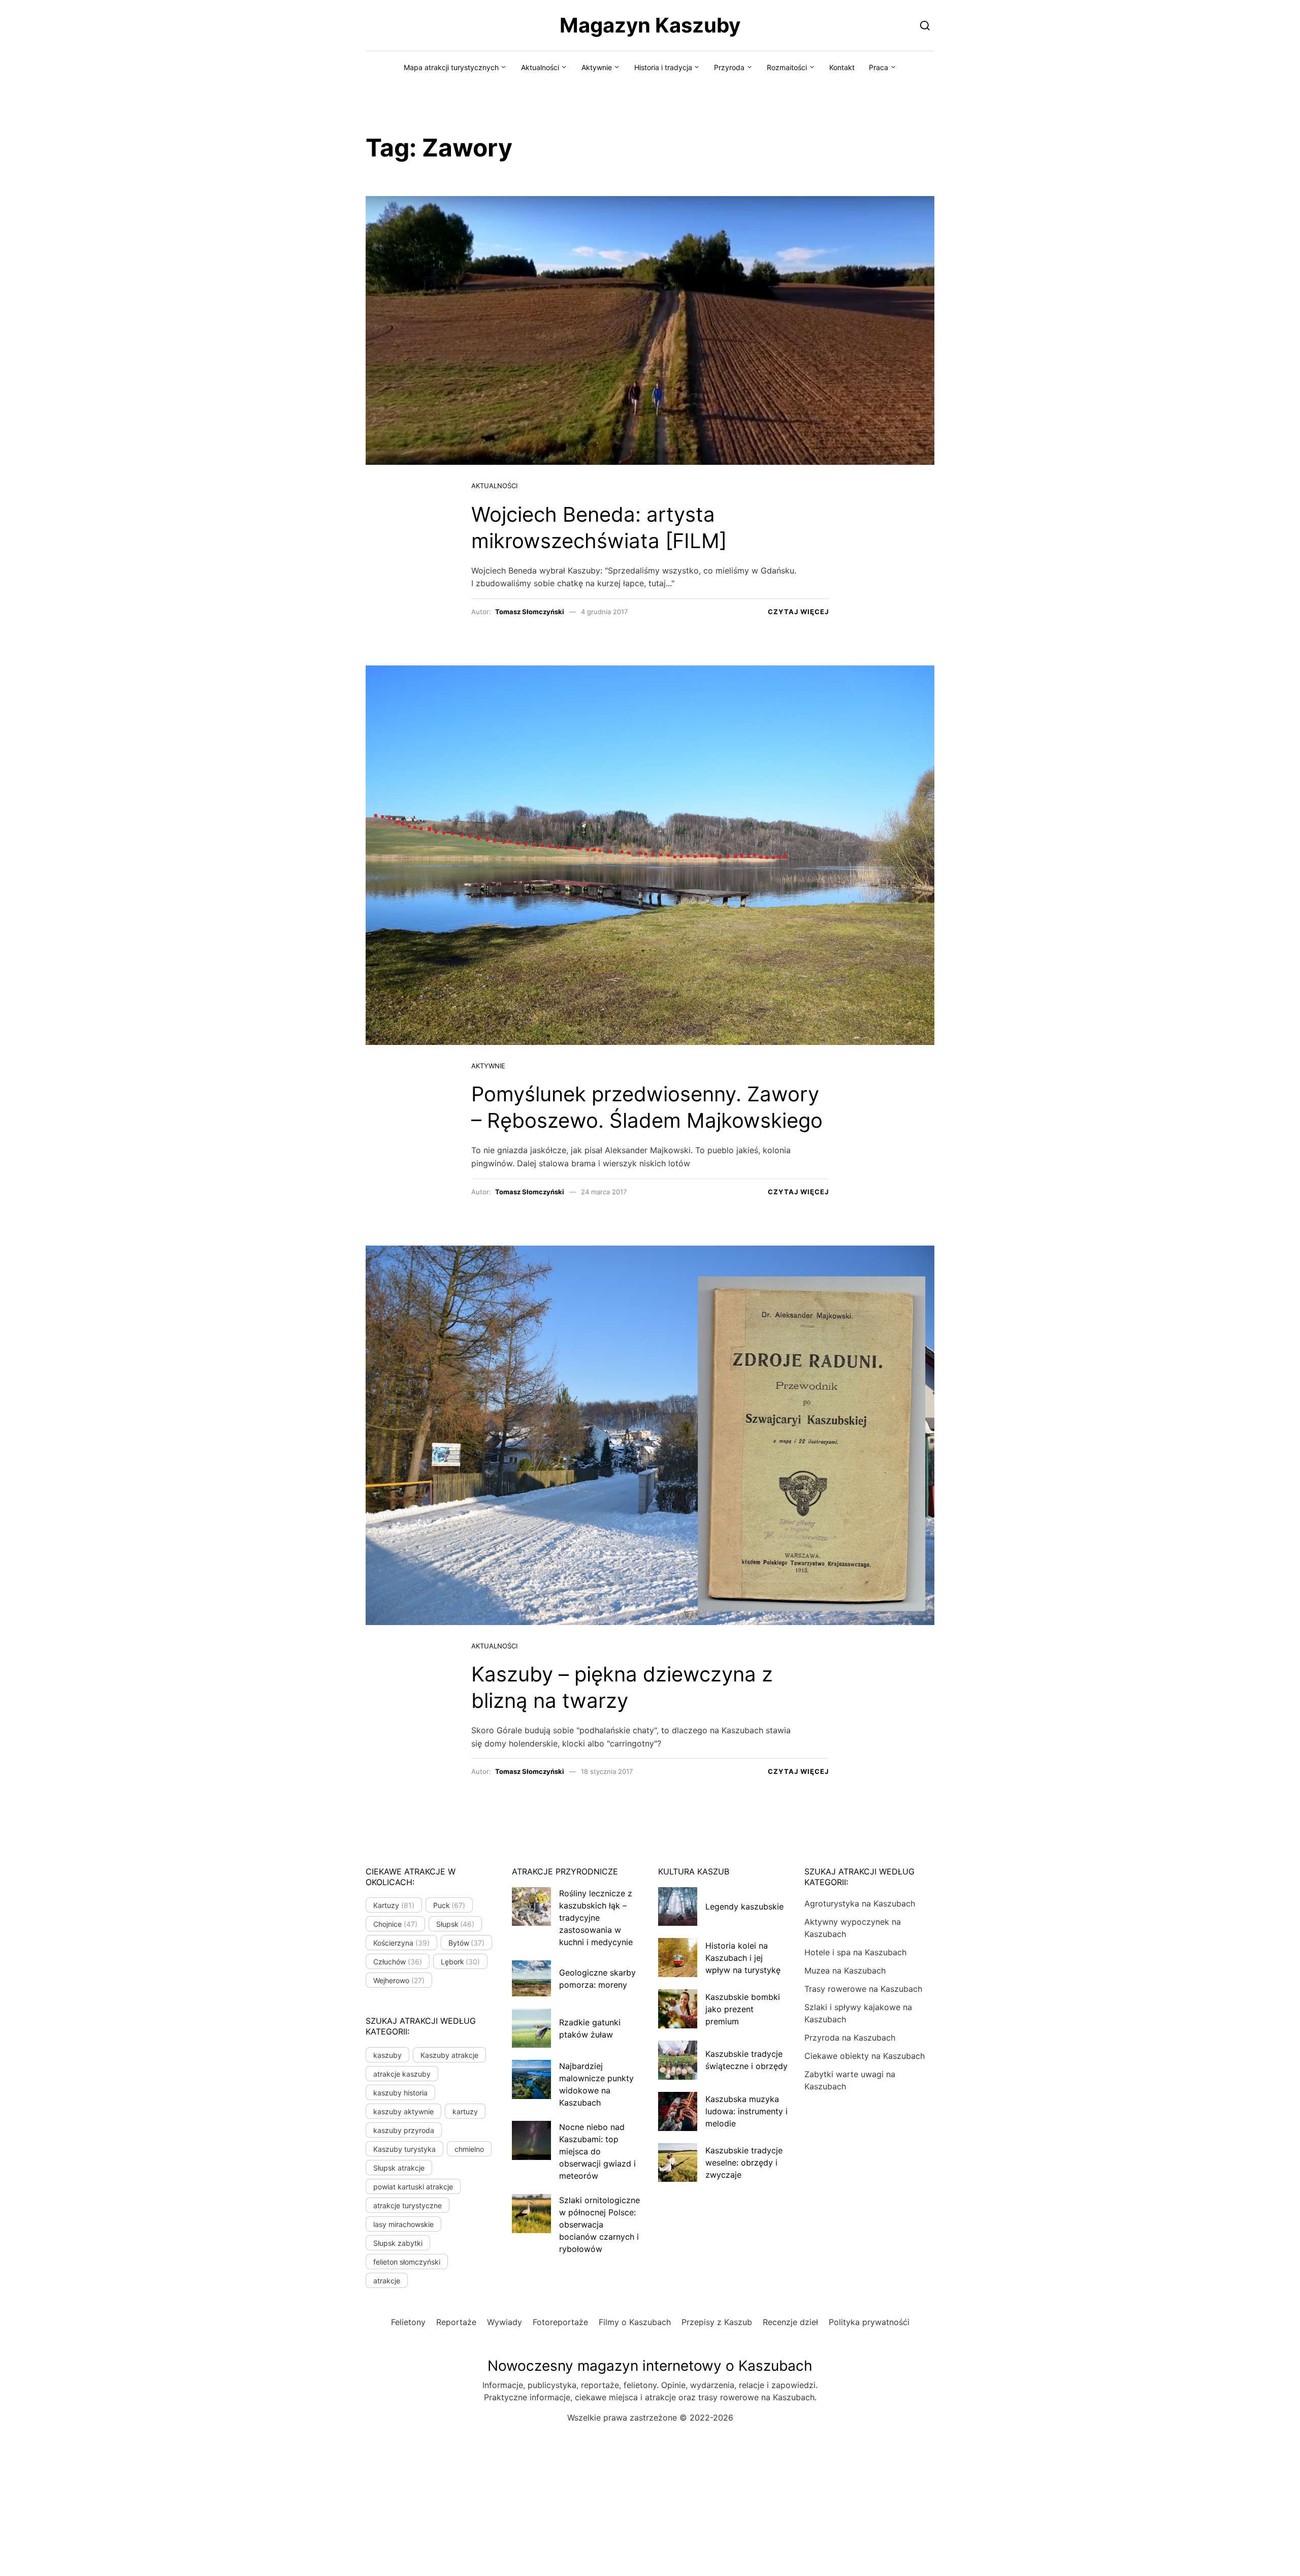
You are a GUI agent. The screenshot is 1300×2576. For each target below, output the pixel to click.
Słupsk (456, 1924)
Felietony (408, 2322)
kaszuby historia (400, 2093)
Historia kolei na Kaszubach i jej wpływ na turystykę (743, 1958)
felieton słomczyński (407, 2262)
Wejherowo (399, 1980)
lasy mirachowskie (403, 2224)
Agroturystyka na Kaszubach (860, 1903)
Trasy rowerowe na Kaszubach (863, 1989)
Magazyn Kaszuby (650, 25)
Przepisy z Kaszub (717, 2322)
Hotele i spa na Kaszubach (855, 1952)
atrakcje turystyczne (408, 2205)
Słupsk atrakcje (399, 2168)
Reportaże (456, 2322)
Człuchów (398, 1962)
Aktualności (540, 67)
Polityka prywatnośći (869, 2322)
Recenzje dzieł (790, 2322)
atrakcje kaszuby (402, 2074)
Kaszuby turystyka (404, 2149)
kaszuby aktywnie (403, 2111)
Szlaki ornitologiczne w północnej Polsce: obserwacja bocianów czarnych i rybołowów (599, 2224)
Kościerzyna (401, 1943)
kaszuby (387, 2055)
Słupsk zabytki (398, 2243)
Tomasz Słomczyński (530, 612)
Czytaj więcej (798, 612)
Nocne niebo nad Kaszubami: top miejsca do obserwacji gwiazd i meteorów (597, 2151)
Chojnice (395, 1924)
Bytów (467, 1943)
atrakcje (387, 2281)
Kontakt (842, 67)
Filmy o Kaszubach (635, 2322)
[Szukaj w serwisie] (925, 25)
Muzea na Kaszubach (845, 1970)
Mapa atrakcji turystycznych (451, 67)
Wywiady (505, 2322)
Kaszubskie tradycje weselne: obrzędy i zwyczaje (744, 2162)
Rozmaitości (787, 67)
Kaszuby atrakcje (449, 2055)
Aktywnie (597, 67)
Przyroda (729, 67)
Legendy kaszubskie (744, 1906)
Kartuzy (394, 1905)
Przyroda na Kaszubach (850, 2038)
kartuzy (465, 2111)
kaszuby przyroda (404, 2130)
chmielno (469, 2149)
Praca (879, 67)
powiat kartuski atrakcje (413, 2187)
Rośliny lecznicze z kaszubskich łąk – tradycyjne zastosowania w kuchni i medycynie (596, 1918)
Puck (449, 1905)
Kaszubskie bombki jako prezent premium (743, 2009)
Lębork (461, 1962)
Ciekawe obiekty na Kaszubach (865, 2056)
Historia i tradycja (663, 67)
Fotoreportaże (560, 2322)
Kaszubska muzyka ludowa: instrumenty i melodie (746, 2111)
